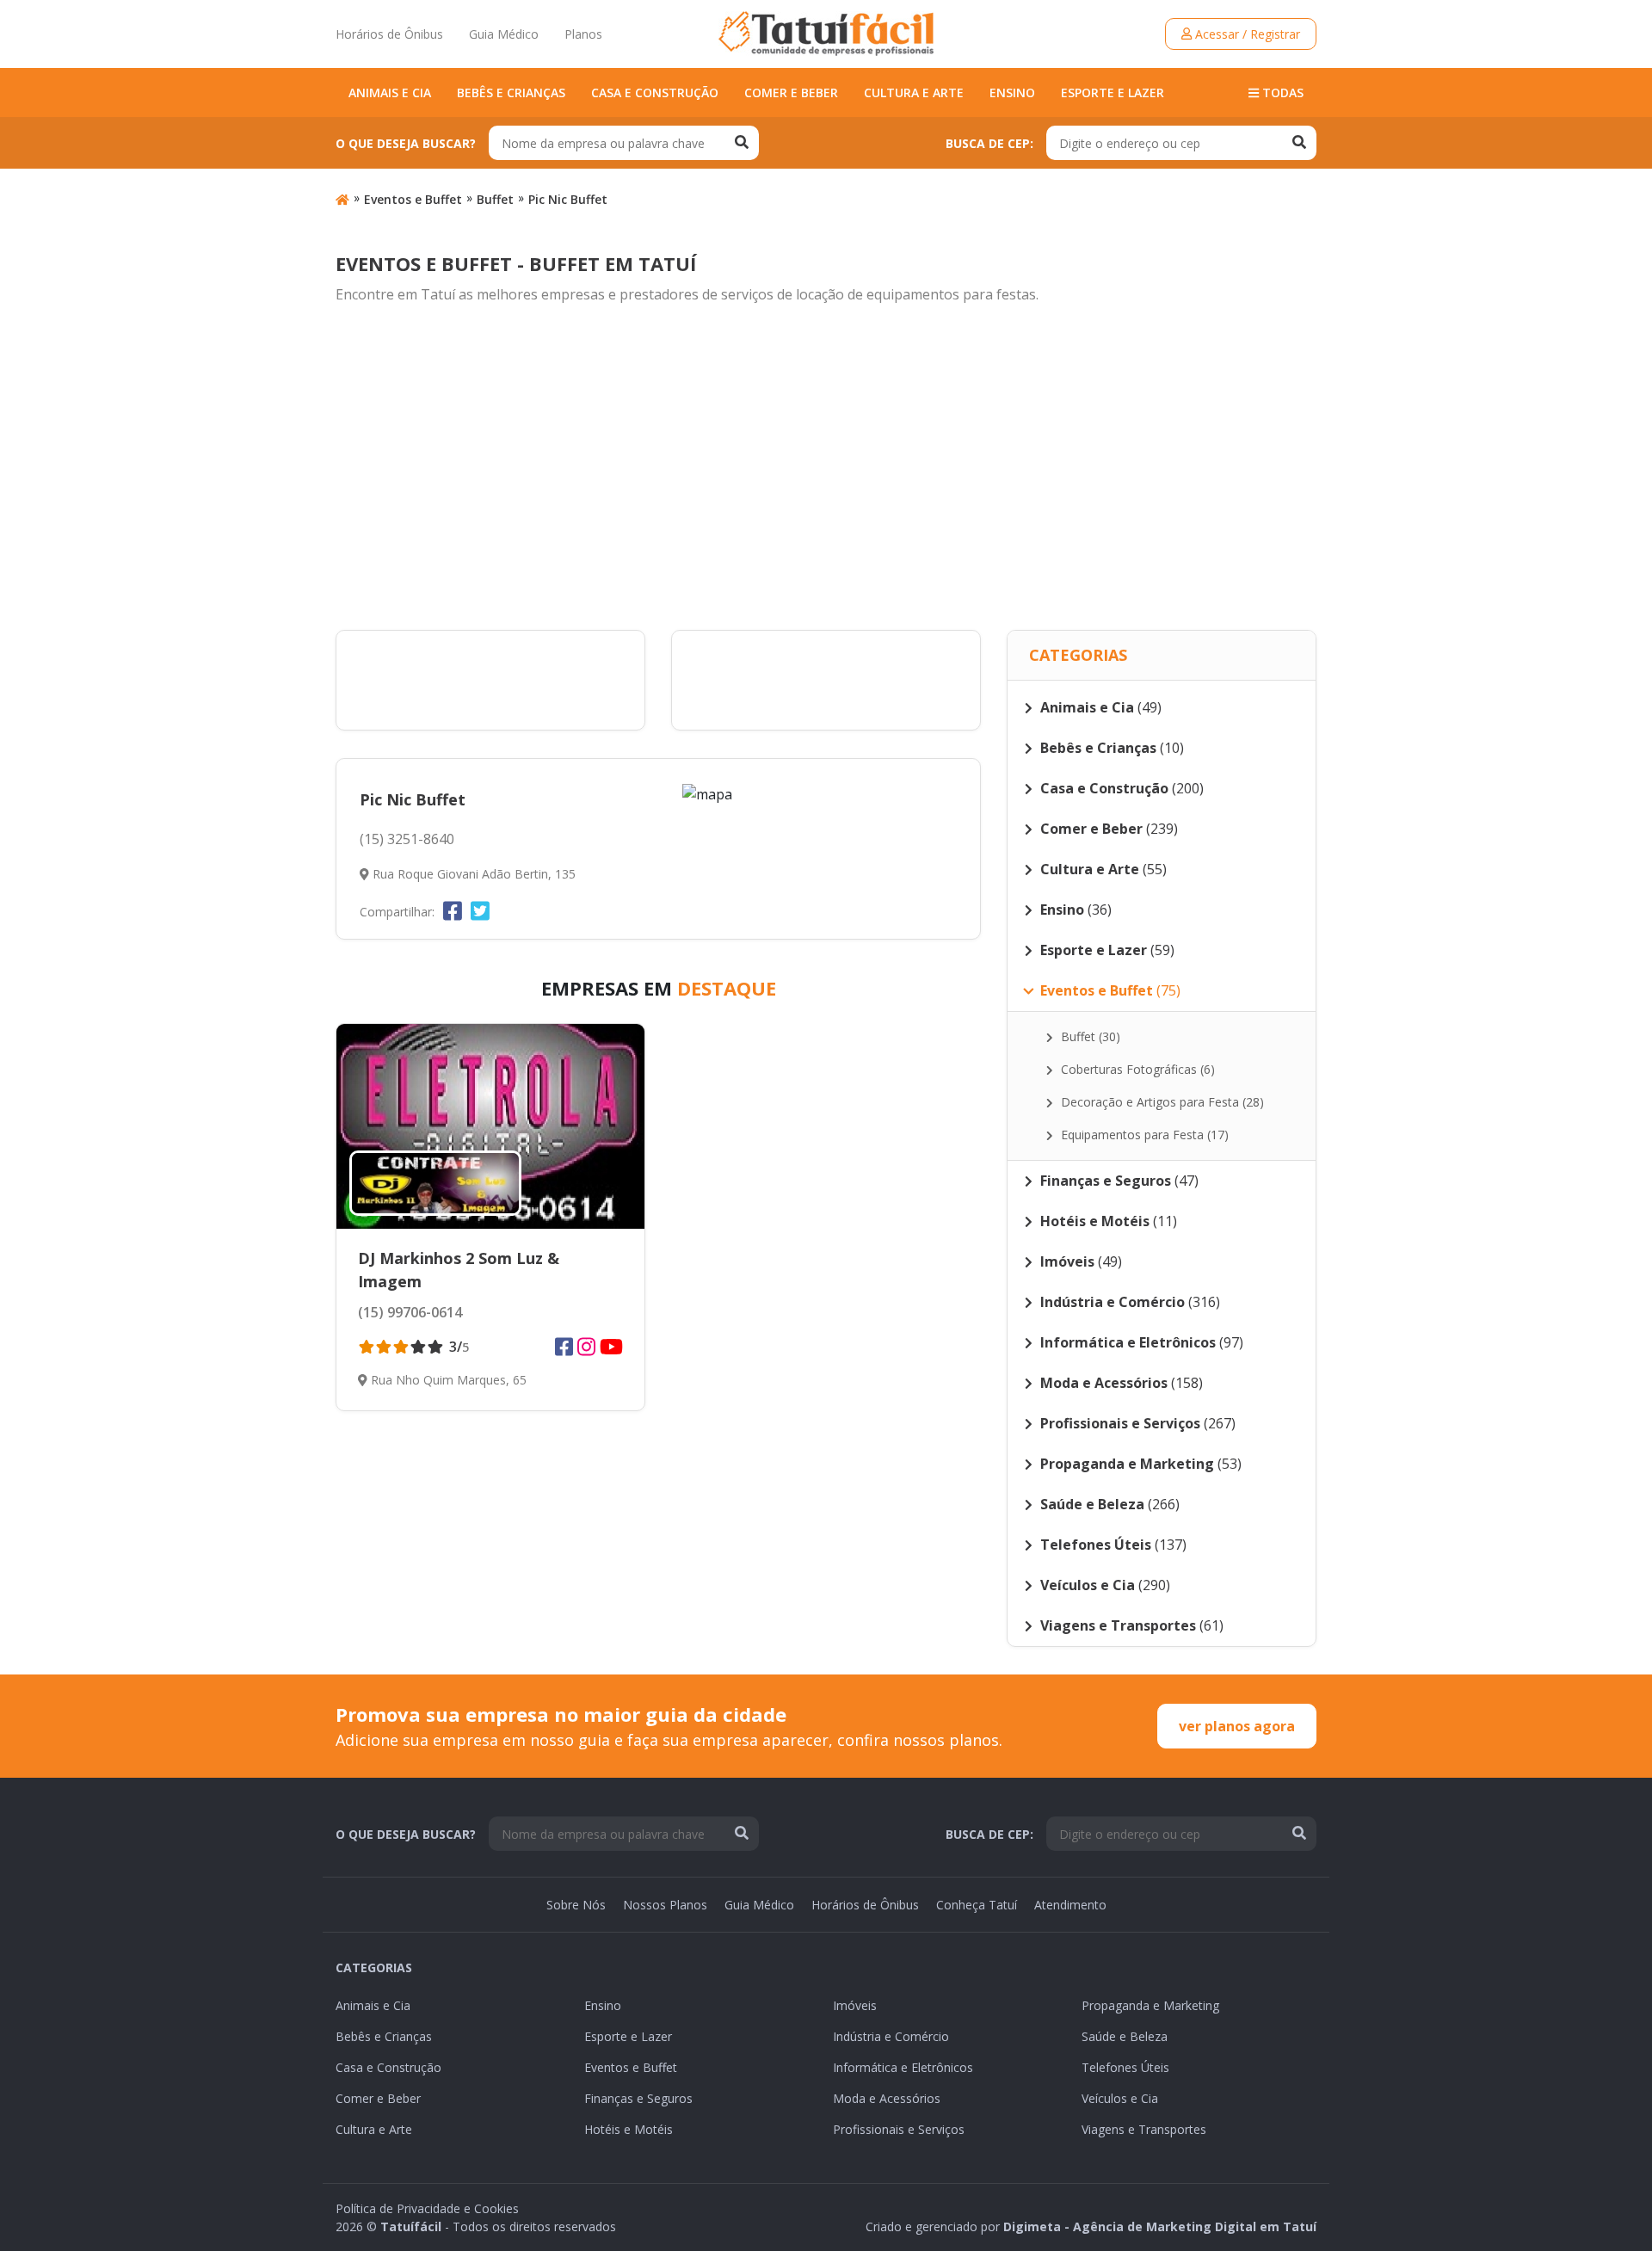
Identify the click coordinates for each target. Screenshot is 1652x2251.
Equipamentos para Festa (1143, 1135)
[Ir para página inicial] (342, 199)
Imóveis (855, 2005)
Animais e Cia (390, 93)
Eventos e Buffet (413, 199)
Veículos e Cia (1120, 2098)
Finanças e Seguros (638, 2098)
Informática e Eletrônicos (903, 2067)
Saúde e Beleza (1125, 2036)
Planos (583, 34)
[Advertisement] (826, 468)
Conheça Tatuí (977, 1905)
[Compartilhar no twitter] (480, 910)
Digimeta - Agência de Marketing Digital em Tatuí (1160, 2226)
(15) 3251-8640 (407, 839)
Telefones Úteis (1125, 2067)
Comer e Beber (791, 93)
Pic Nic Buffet (568, 199)
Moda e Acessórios (887, 2098)
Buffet (495, 199)
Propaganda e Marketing (1150, 2005)
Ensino (1012, 93)
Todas (1281, 93)
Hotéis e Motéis (629, 2129)
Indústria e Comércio (891, 2036)
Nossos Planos (665, 1905)
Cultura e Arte (914, 93)
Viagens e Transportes (1144, 2129)
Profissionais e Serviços (899, 2129)
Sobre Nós (576, 1905)
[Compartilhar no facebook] (453, 910)
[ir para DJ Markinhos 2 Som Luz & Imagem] (490, 1126)
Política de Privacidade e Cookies (427, 2208)
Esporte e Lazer (1113, 93)
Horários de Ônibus (389, 34)
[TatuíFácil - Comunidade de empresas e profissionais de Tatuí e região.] (826, 34)
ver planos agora (1237, 1726)
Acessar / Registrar (1246, 34)
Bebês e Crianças (511, 93)
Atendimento (1070, 1905)
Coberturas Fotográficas (1136, 1069)
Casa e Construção (655, 93)
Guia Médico (504, 34)
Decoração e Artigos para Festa (1161, 1102)
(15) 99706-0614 (410, 1312)
